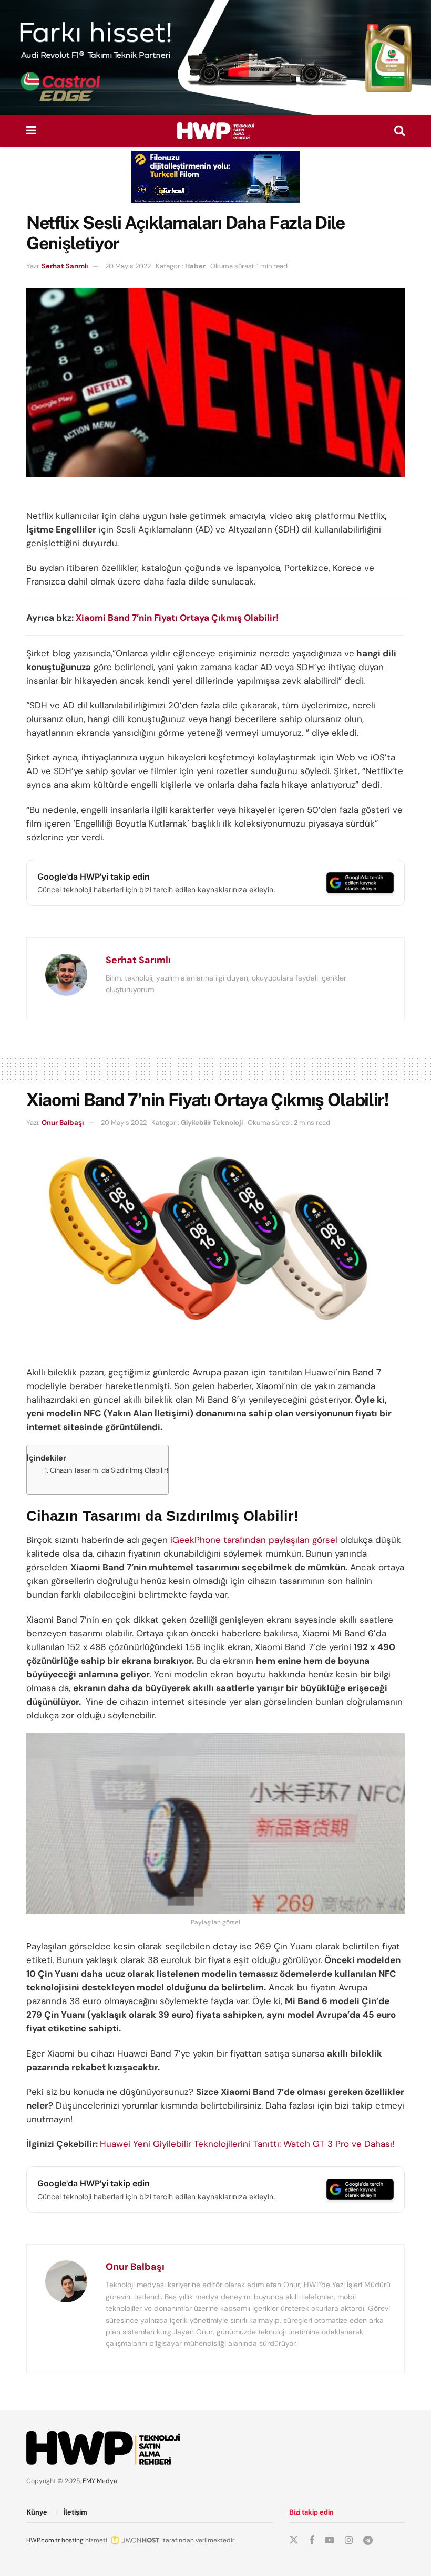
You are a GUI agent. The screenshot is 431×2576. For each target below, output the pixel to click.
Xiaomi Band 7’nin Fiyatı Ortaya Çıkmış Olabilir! (177, 618)
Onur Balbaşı (63, 1123)
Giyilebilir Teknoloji (212, 1123)
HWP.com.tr (43, 2540)
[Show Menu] (31, 131)
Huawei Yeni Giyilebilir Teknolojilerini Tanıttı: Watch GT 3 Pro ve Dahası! (247, 2144)
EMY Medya (100, 2481)
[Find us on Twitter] (294, 2540)
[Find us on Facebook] (312, 2541)
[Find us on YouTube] (330, 2541)
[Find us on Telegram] (368, 2541)
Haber (195, 266)
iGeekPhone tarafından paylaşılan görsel (253, 1540)
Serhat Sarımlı (65, 266)
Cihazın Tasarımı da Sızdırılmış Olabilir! (109, 1470)
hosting (73, 2540)
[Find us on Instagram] (349, 2541)
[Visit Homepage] (215, 131)
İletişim (75, 2512)
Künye (37, 2512)
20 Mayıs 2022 (128, 266)
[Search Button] (399, 131)
